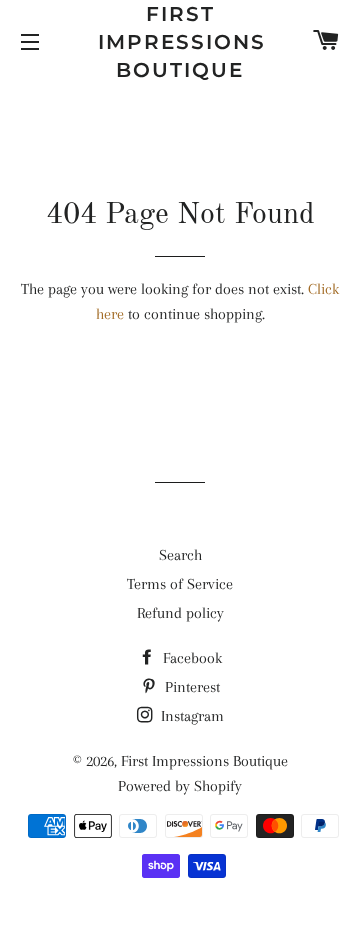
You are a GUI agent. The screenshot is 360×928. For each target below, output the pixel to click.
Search (180, 555)
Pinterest (190, 687)
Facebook (190, 658)
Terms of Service (180, 584)
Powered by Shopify (180, 786)
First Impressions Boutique (180, 42)
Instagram (190, 716)
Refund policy (180, 613)
